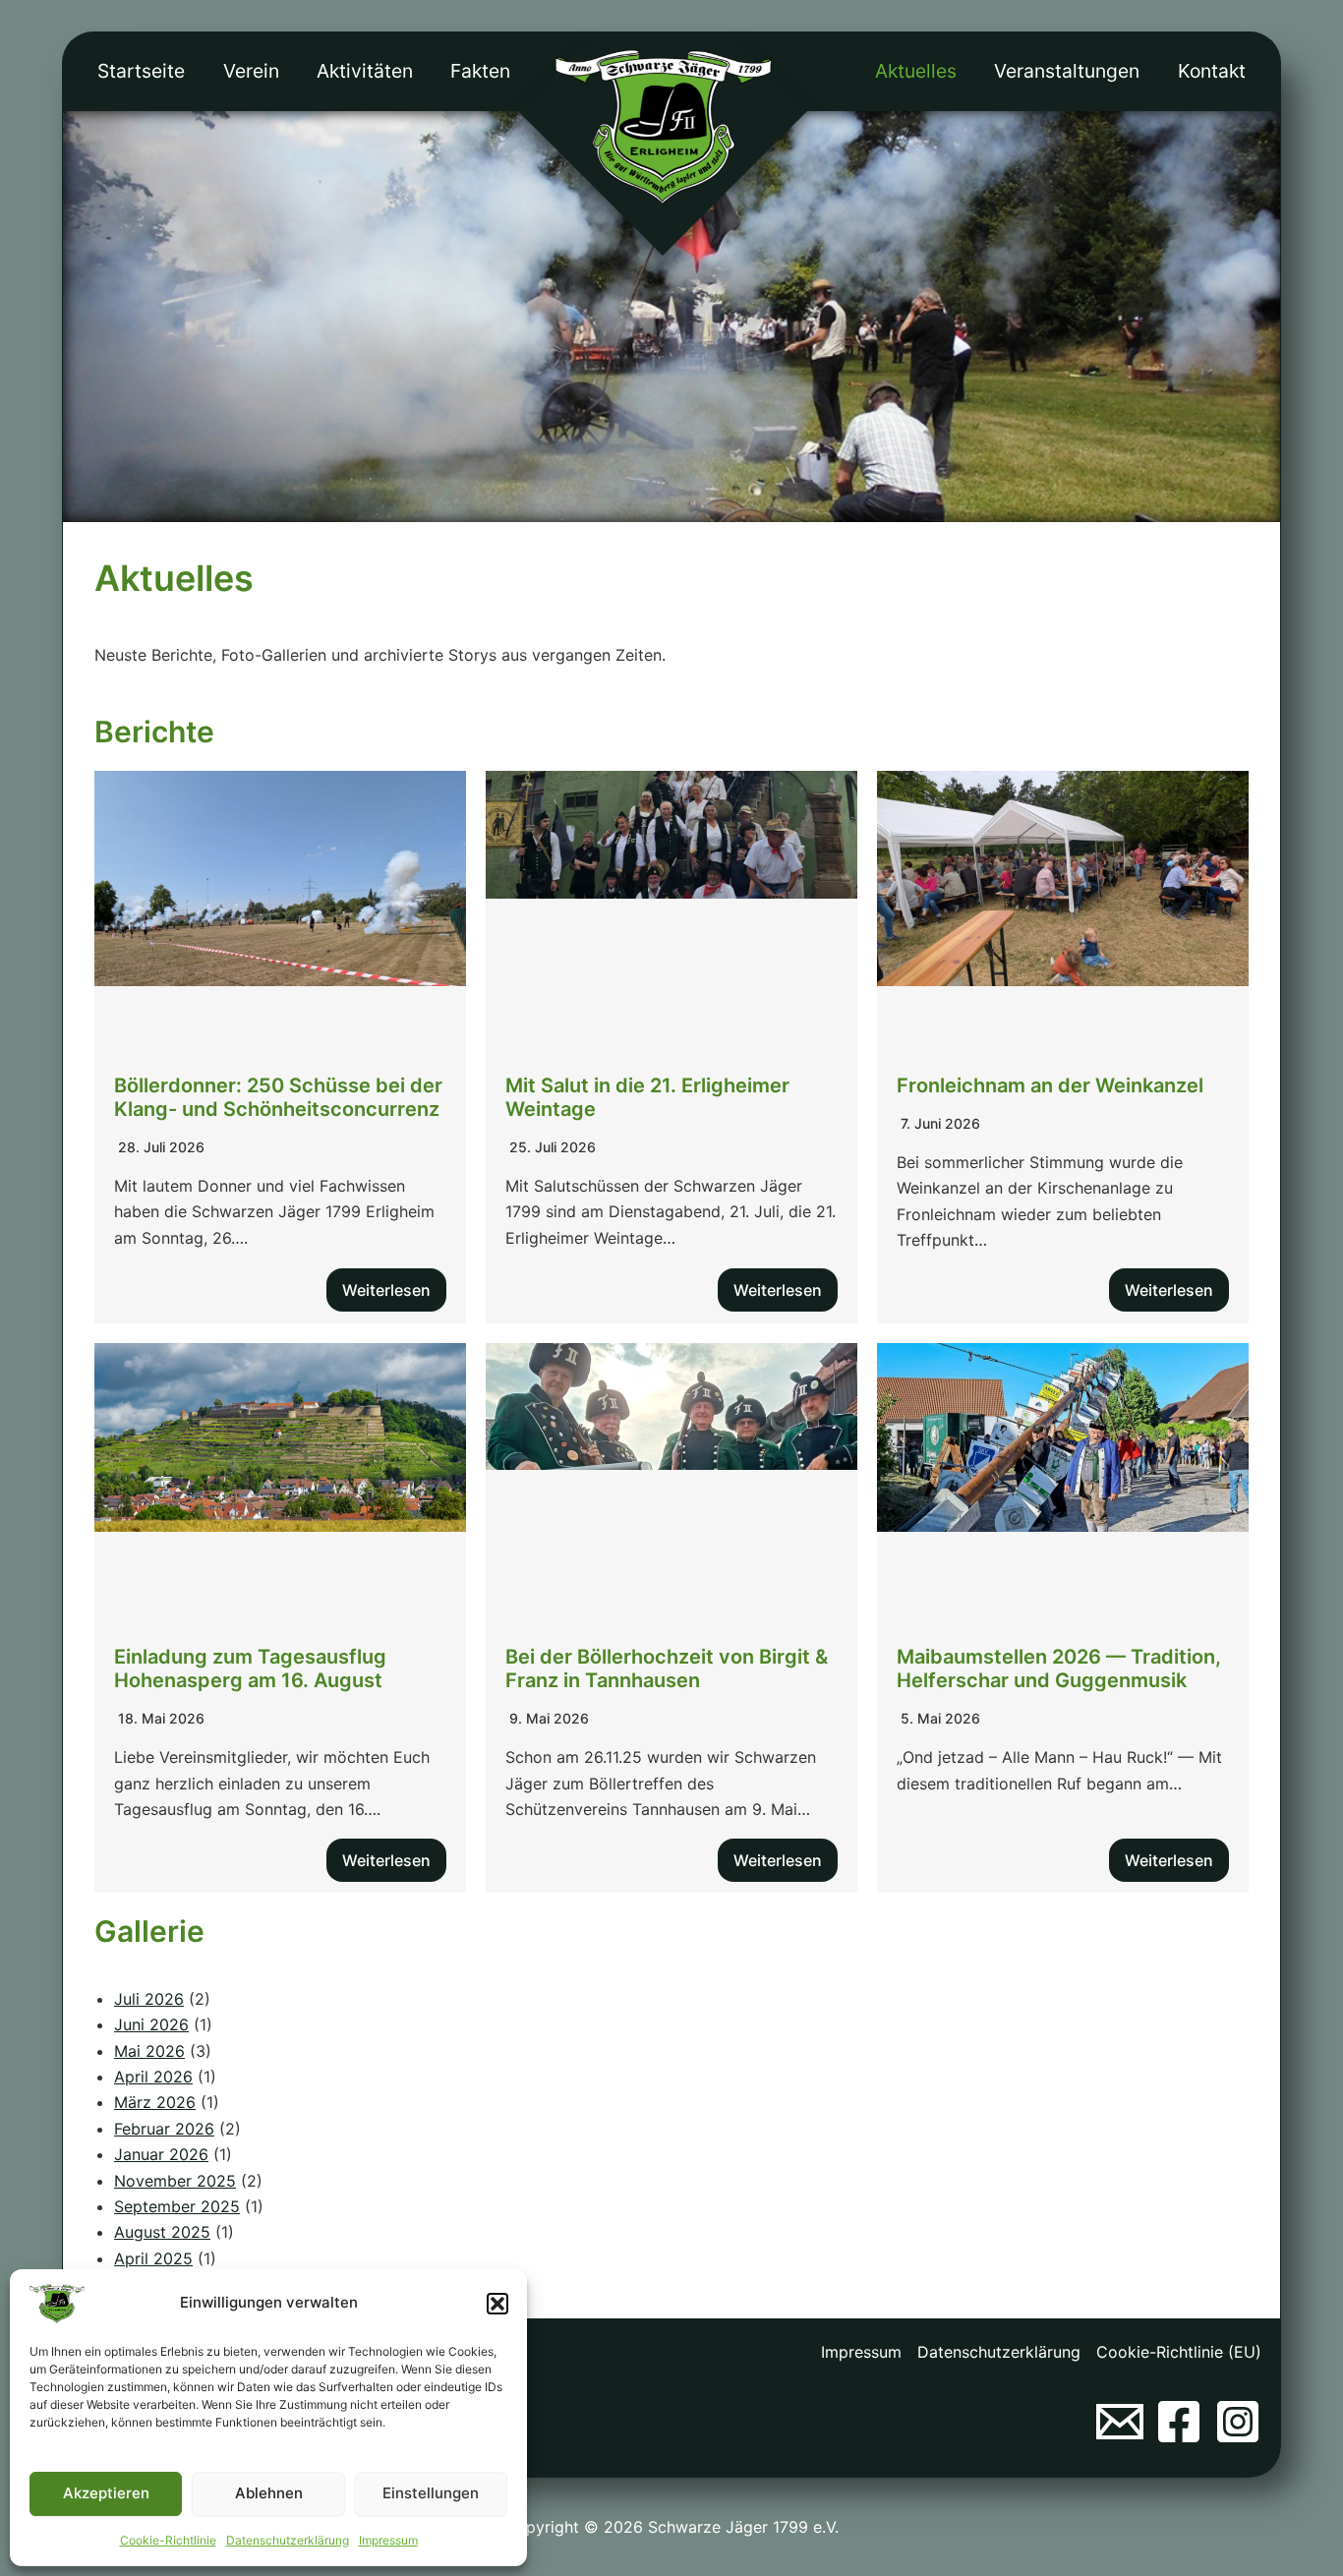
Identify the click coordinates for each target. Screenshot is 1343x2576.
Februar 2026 (164, 2129)
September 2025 (177, 2206)
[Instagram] (1238, 2422)
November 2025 (175, 2181)
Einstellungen (431, 2493)
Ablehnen (269, 2493)
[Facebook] (1179, 2422)
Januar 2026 (161, 2154)
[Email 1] (1120, 2422)
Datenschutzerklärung (288, 2540)
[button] (497, 2304)
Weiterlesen (386, 1290)
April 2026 (153, 2077)
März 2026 (155, 2102)
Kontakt (1212, 71)
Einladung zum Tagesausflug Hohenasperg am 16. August (250, 1669)
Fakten (480, 71)
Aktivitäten (365, 71)
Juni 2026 (151, 2024)
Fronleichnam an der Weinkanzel (1050, 1085)
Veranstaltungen (1067, 71)
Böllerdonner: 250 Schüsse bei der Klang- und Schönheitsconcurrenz (278, 1097)
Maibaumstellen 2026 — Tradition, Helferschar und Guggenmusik (1059, 1669)
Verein (251, 71)
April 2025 (153, 2258)
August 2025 (162, 2232)
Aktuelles (916, 71)
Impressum (388, 2540)
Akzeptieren (106, 2493)
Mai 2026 (149, 2051)
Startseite (141, 71)
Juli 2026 (149, 1999)
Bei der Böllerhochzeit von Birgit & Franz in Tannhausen (667, 1669)
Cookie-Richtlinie (168, 2540)
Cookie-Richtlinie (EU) (1179, 2352)
